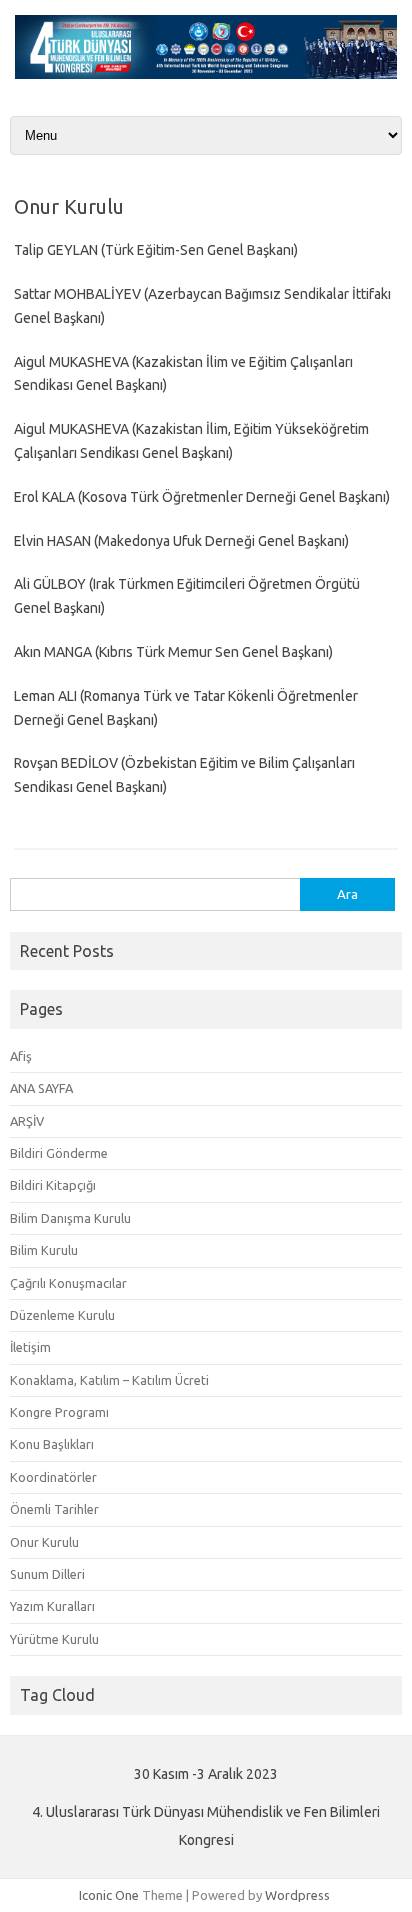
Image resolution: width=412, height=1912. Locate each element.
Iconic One (109, 1895)
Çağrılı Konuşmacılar (68, 1283)
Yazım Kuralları (52, 1606)
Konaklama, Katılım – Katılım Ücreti (109, 1380)
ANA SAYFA (41, 1088)
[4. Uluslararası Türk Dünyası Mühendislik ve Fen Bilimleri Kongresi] (206, 74)
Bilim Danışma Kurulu (70, 1218)
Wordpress (297, 1895)
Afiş (21, 1056)
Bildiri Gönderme (59, 1153)
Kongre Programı (59, 1412)
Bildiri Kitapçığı (53, 1185)
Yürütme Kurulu (54, 1639)
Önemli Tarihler (54, 1509)
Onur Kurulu (44, 1542)
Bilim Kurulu (44, 1250)
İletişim (30, 1347)
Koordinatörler (53, 1477)
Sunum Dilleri (47, 1574)
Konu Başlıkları (52, 1444)
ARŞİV (27, 1121)
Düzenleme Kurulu (62, 1315)
